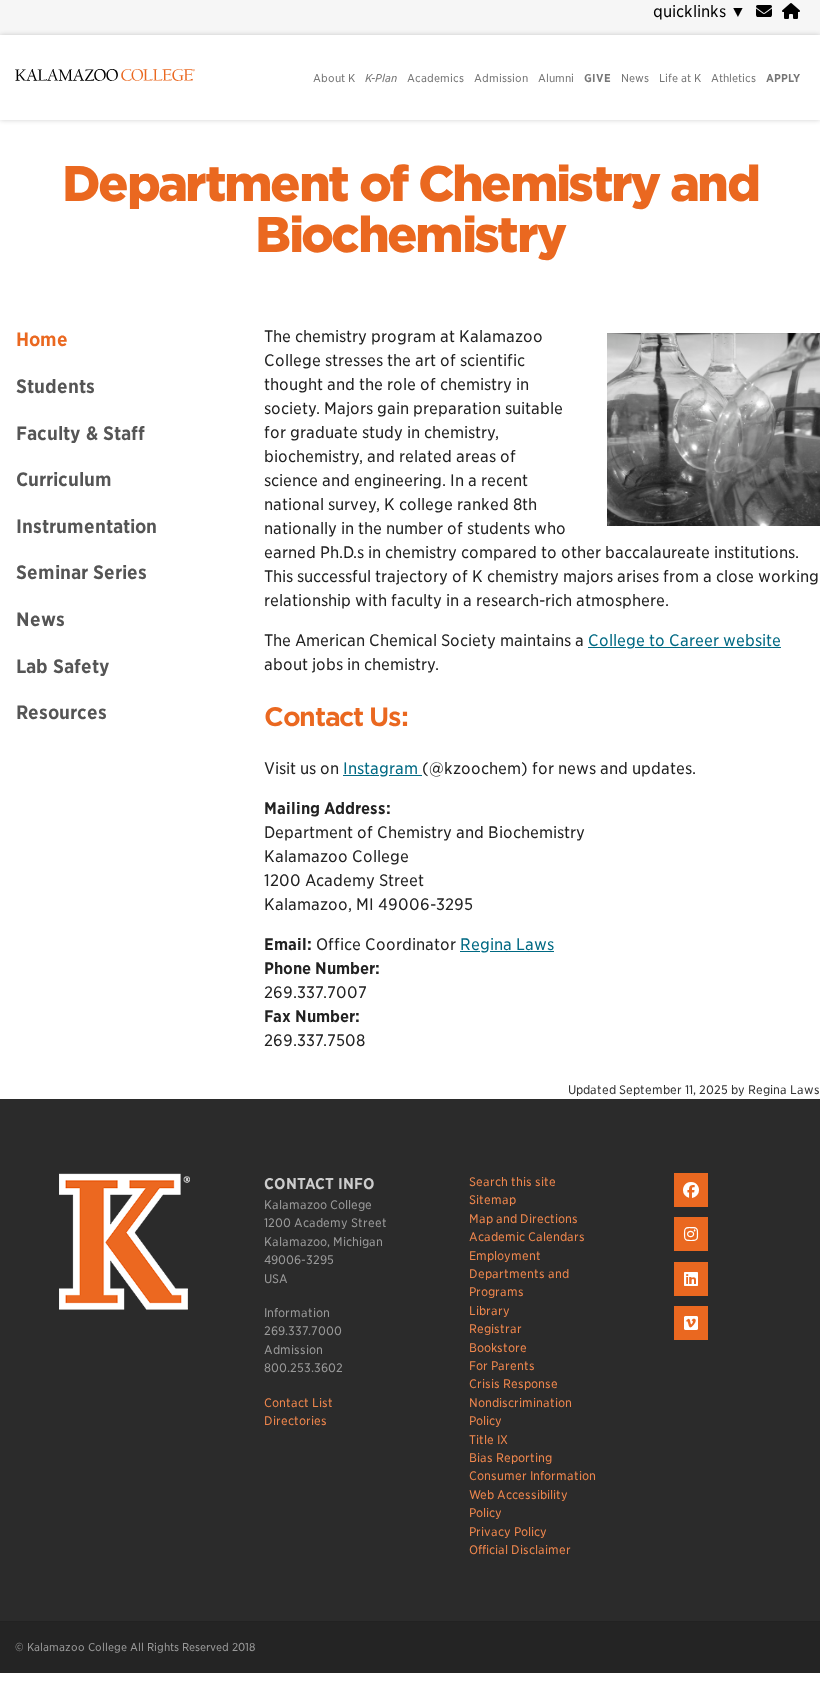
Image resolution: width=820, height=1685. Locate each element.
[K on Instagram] (693, 1251)
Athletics (733, 78)
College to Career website (684, 640)
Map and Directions (523, 1218)
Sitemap (492, 1199)
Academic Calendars (527, 1236)
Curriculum (64, 479)
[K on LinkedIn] (693, 1296)
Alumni (556, 78)
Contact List (298, 1402)
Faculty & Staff (80, 433)
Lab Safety (63, 666)
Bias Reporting (510, 1457)
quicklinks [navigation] (699, 11)
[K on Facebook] (693, 1207)
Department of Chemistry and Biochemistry (410, 209)
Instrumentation (86, 526)
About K (334, 78)
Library (489, 1310)
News (635, 78)
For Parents (502, 1365)
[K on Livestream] (693, 1340)
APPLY (783, 78)
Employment (505, 1255)
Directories (295, 1420)
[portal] (791, 11)
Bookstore (498, 1347)
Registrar (495, 1328)
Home (42, 339)
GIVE (597, 78)
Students (55, 386)
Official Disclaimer (520, 1549)
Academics (435, 78)
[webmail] (764, 11)
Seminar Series (81, 572)
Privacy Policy (508, 1531)
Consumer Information (532, 1475)
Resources (61, 712)
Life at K (680, 78)
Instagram (382, 768)
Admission (501, 78)
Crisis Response (513, 1383)
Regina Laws (507, 944)
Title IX (488, 1439)
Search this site (512, 1181)
